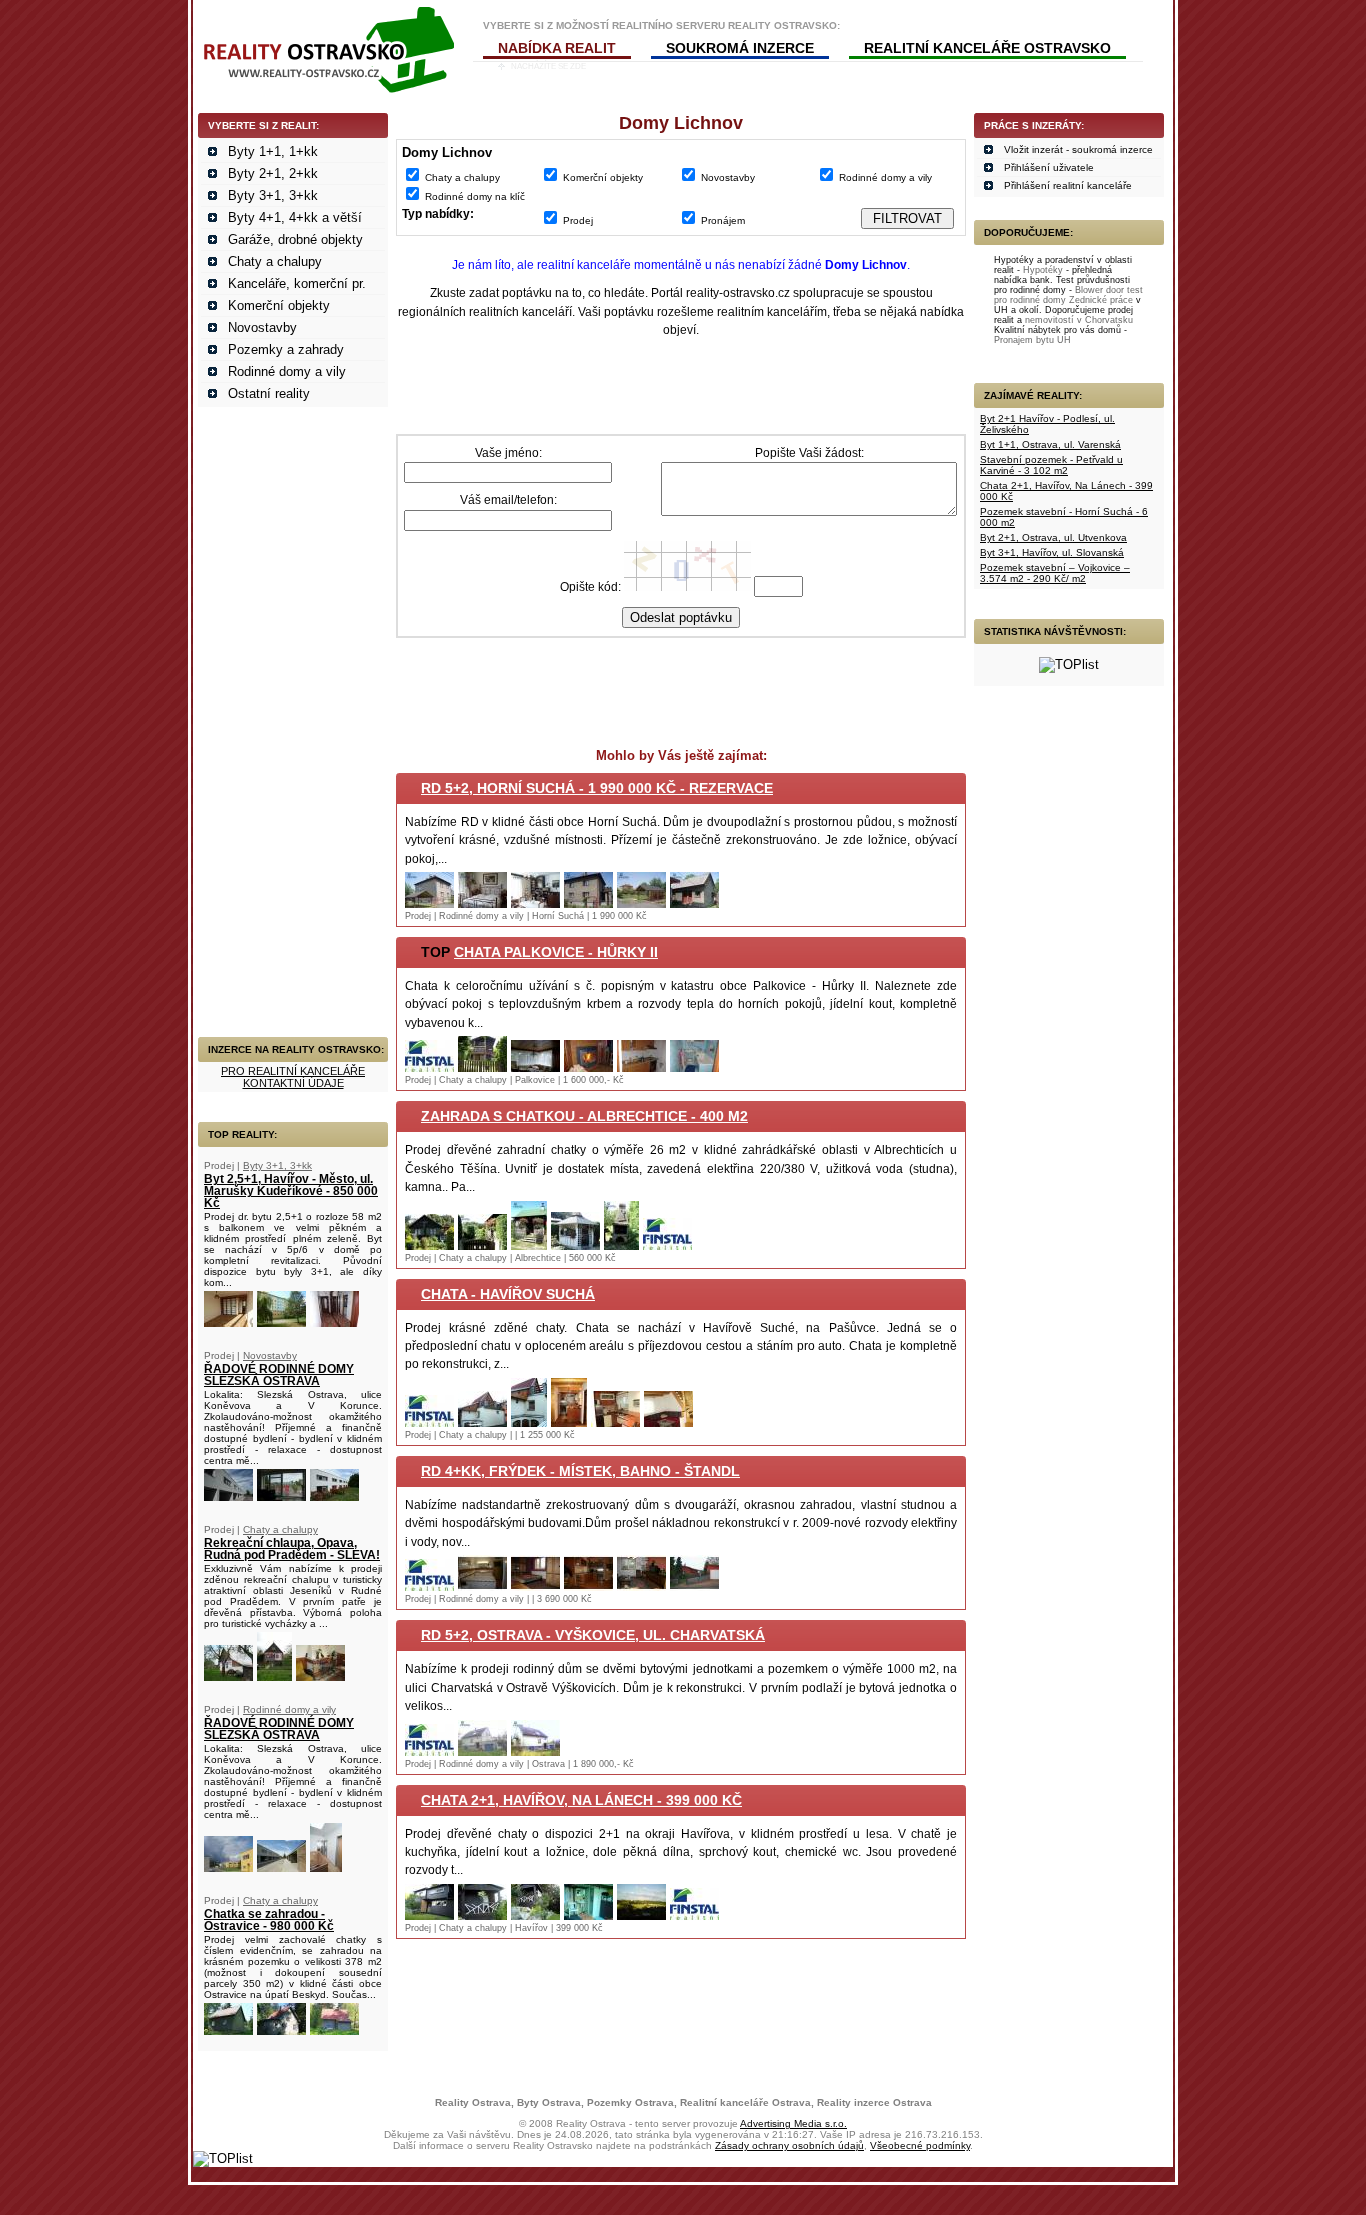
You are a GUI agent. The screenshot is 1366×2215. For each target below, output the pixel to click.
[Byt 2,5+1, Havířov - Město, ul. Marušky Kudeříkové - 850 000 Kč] (228, 1322)
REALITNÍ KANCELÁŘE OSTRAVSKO (987, 48)
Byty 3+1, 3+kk (273, 195)
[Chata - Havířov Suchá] (429, 1422)
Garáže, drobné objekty (295, 239)
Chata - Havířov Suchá (508, 1294)
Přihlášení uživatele (1049, 167)
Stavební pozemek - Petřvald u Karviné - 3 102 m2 (1051, 465)
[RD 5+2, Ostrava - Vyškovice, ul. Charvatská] (429, 1751)
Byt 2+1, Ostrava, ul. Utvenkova (1053, 537)
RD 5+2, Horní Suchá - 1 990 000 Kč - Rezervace (597, 788)
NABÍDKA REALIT (557, 48)
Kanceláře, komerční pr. (297, 283)
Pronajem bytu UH (1032, 340)
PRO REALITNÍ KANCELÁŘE (293, 1071)
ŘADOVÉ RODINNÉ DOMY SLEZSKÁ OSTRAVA (279, 1375)
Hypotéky (1043, 270)
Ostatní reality (269, 393)
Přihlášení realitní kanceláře (1068, 185)
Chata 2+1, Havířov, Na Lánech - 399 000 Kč (581, 1800)
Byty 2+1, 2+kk (273, 173)
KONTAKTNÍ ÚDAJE (293, 1083)
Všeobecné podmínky (920, 2145)
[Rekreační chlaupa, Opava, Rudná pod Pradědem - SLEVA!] (228, 1676)
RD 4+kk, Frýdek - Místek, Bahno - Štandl (580, 1471)
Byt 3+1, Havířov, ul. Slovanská (1052, 552)
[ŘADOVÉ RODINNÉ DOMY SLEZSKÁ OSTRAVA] (228, 1496)
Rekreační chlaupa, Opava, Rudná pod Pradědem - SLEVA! (292, 1549)
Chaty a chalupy (275, 261)
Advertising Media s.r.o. (793, 2123)
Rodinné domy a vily (287, 371)
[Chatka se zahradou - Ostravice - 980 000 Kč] (228, 2030)
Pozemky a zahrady (286, 349)
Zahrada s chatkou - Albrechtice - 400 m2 (584, 1116)
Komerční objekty (279, 305)
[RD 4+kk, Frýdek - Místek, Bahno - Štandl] (429, 1586)
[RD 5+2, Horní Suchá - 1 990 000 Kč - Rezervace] (429, 903)
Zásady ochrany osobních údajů (789, 2145)
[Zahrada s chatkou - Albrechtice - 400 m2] (429, 1245)
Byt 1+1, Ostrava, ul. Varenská (1050, 444)
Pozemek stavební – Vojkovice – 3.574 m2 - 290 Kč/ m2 (1055, 573)
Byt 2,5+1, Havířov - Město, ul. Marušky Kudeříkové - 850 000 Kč (291, 1191)
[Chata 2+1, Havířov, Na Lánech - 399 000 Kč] (429, 1915)
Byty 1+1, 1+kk (273, 151)
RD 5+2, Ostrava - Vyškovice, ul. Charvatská (593, 1635)
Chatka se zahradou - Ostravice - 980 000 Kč (269, 1920)
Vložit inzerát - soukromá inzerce (1078, 149)
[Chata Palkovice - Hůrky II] (429, 1067)
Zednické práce (1101, 300)
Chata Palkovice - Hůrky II (556, 952)
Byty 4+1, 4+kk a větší (295, 217)
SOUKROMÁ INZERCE (740, 48)
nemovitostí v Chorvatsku (1079, 320)
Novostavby (262, 327)
